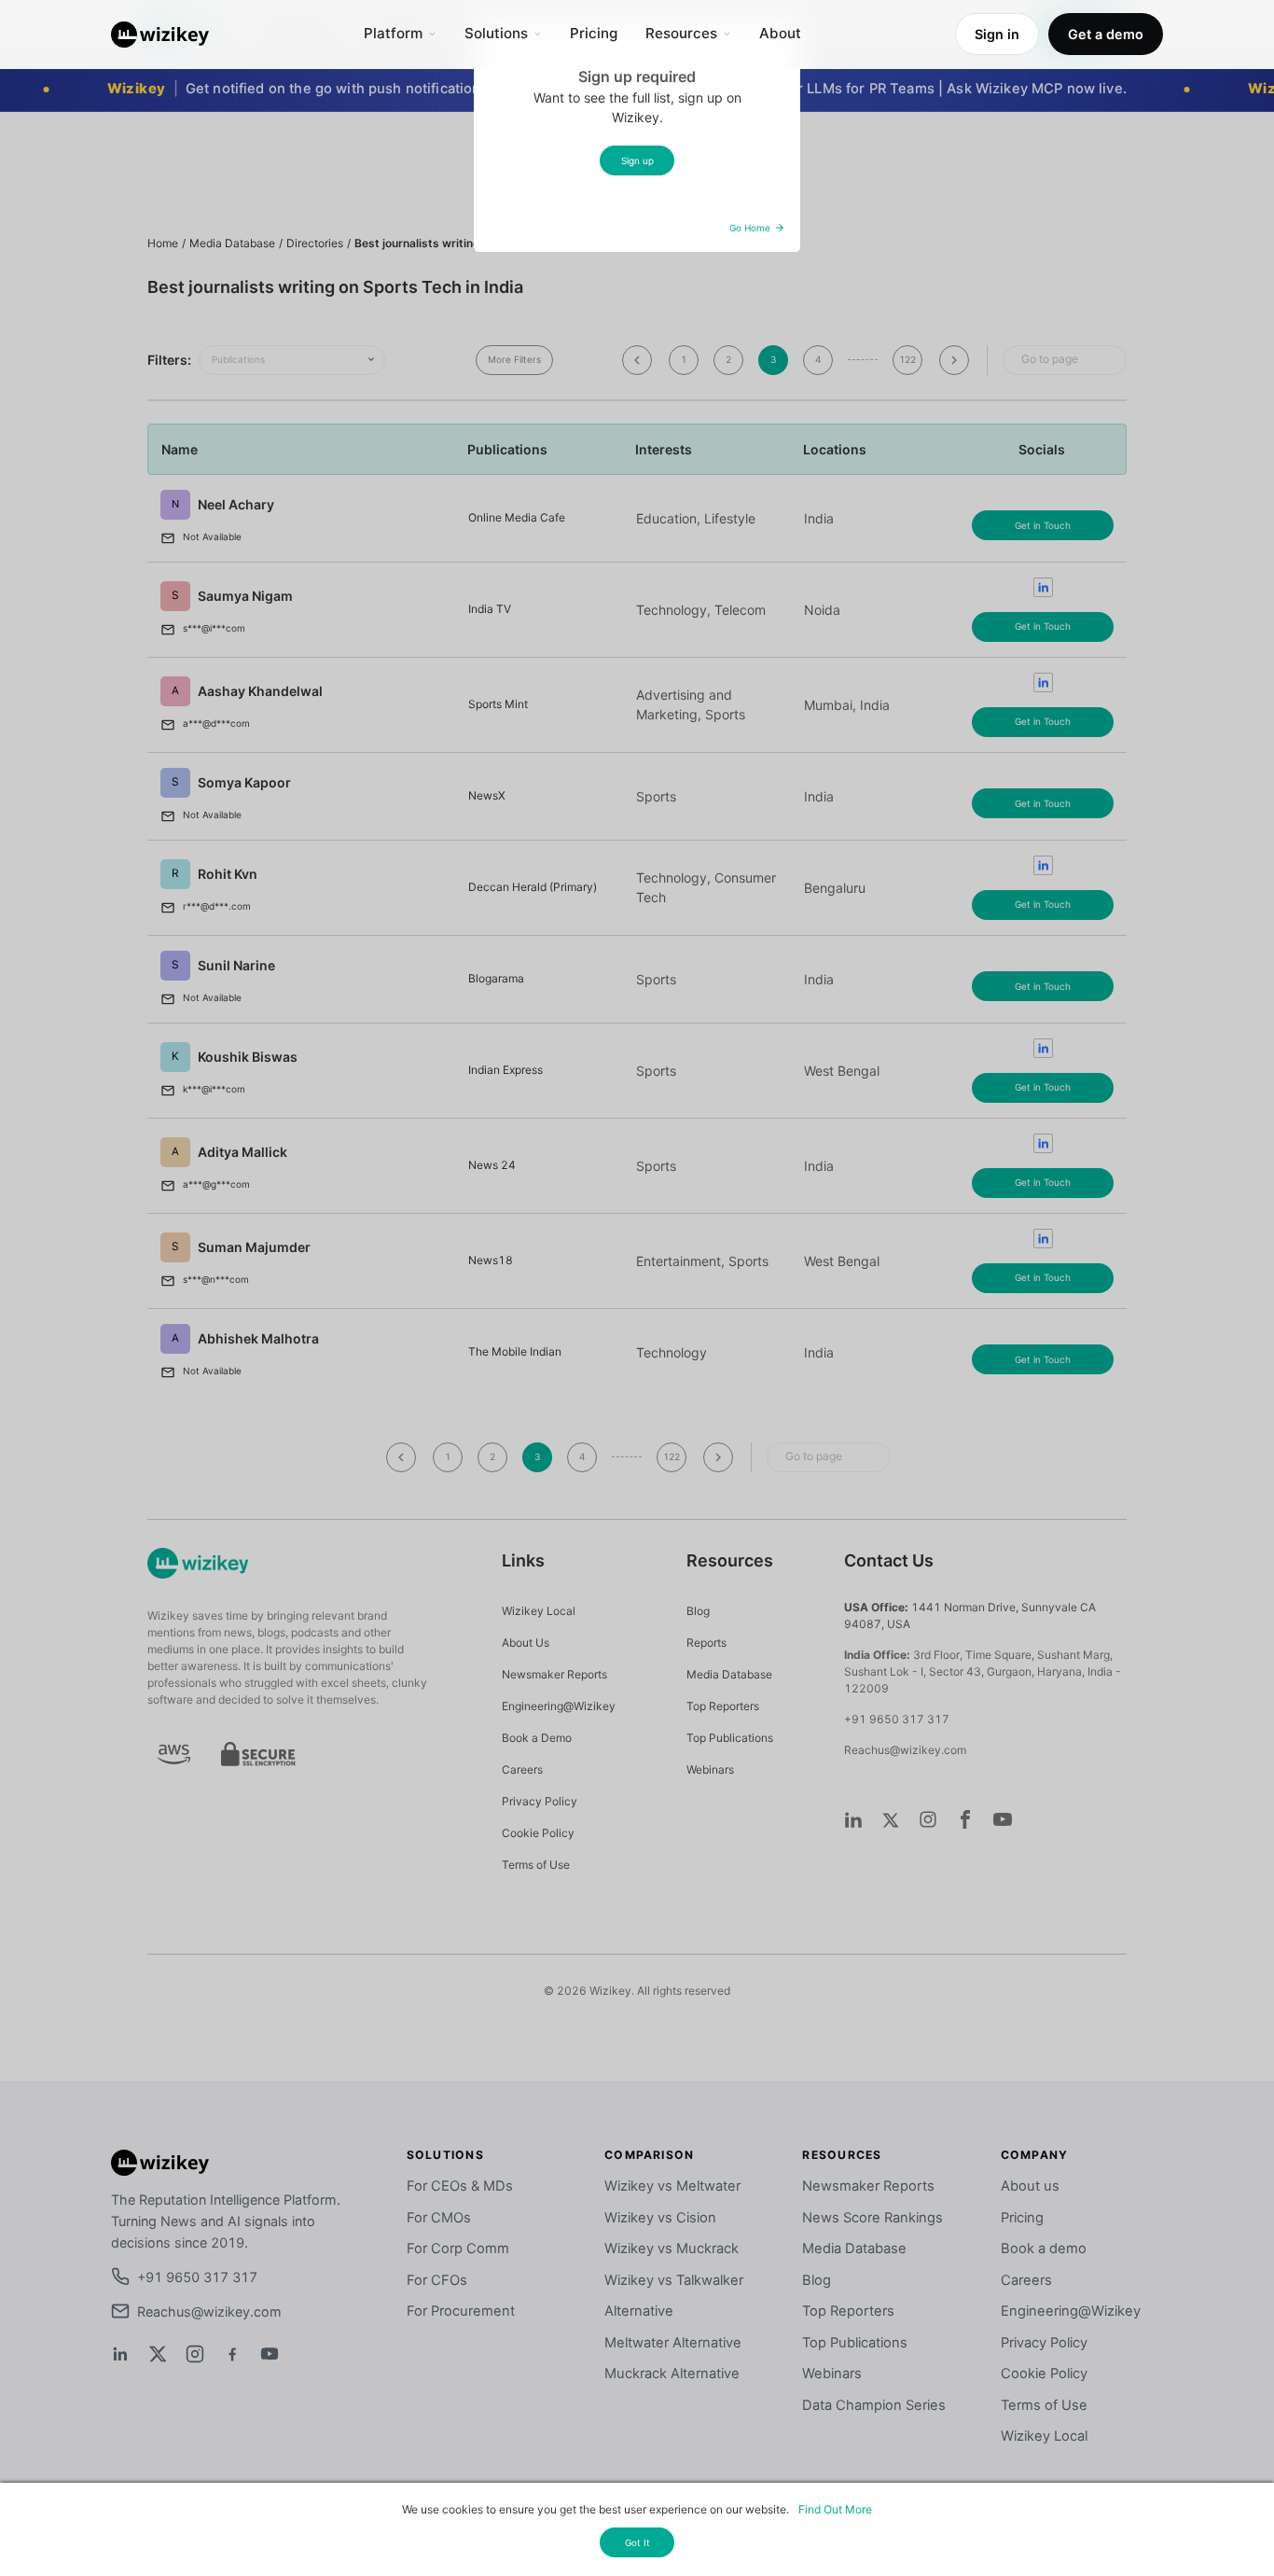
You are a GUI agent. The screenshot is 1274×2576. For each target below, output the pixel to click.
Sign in (997, 34)
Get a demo (1106, 34)
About (780, 33)
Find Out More (835, 2509)
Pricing (594, 33)
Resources (681, 33)
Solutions (496, 33)
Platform (393, 33)
